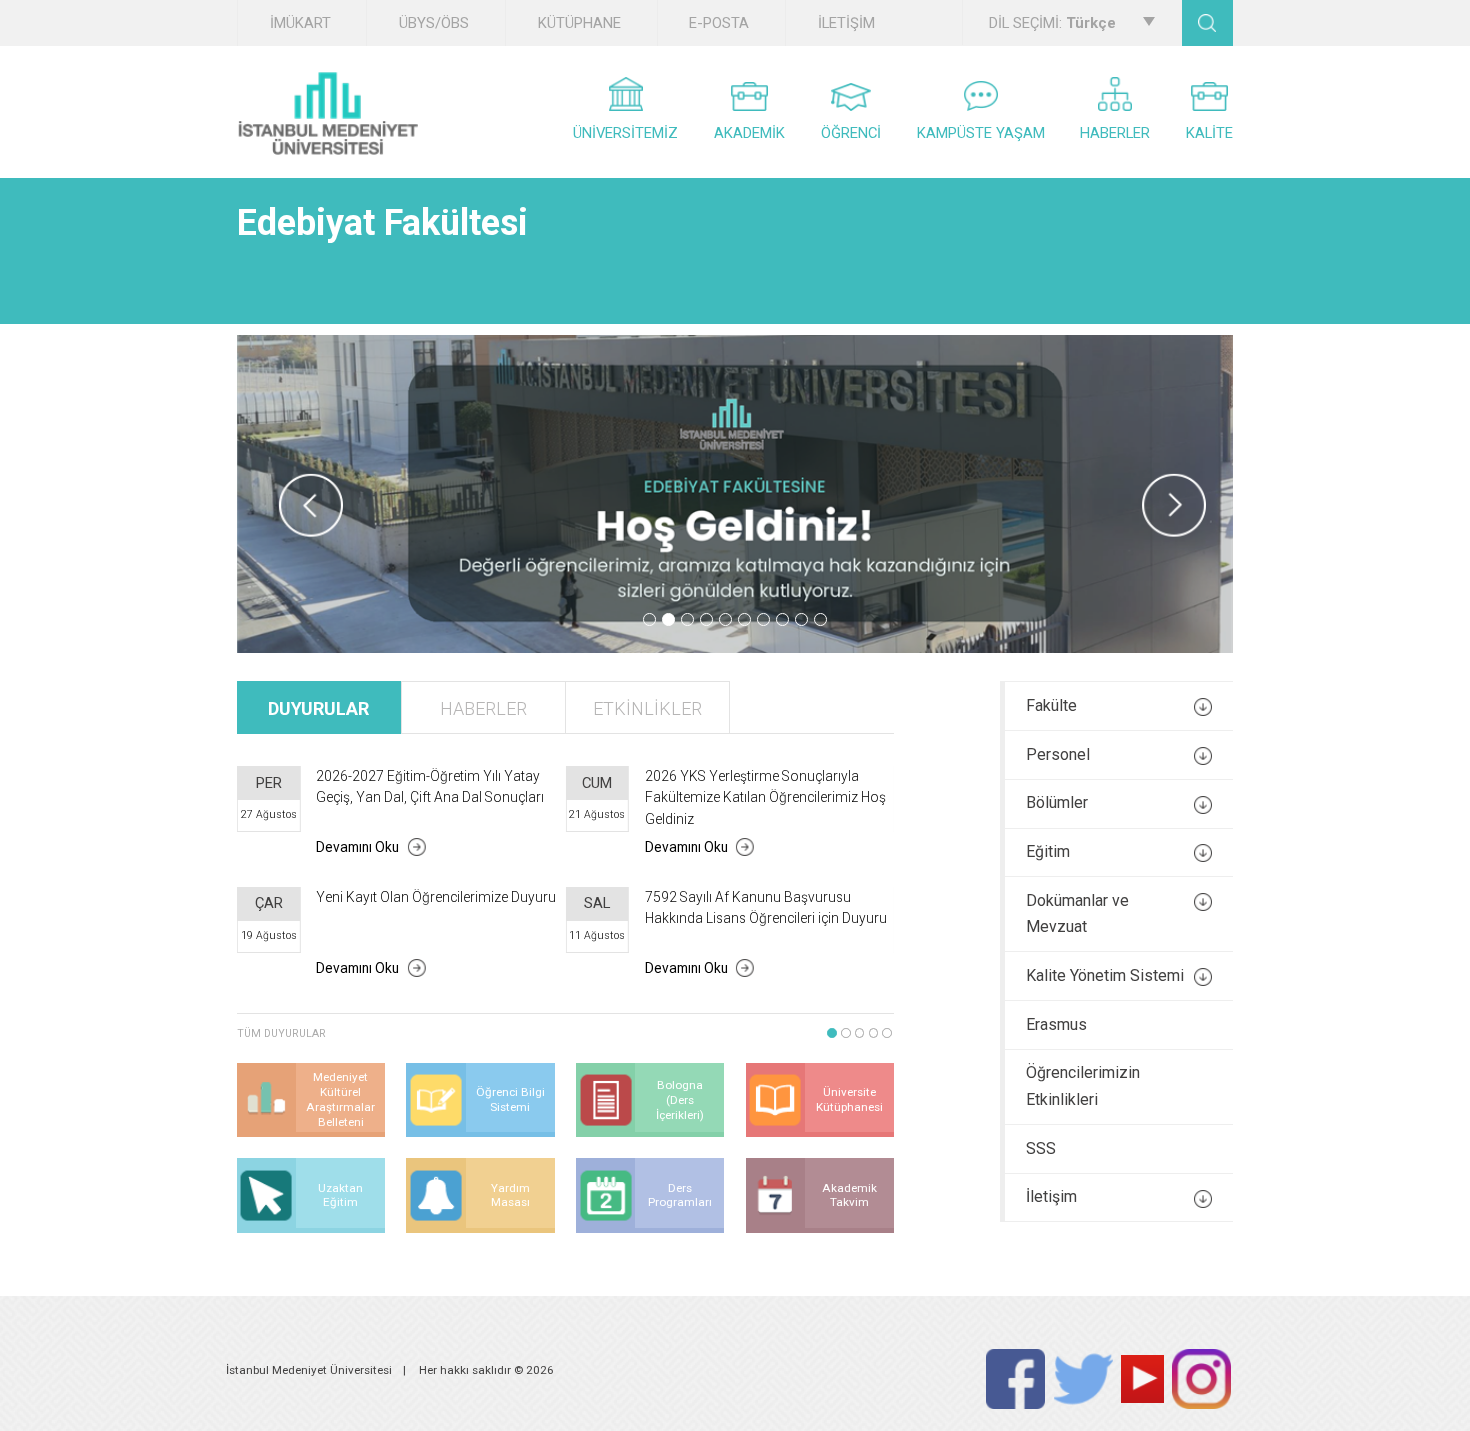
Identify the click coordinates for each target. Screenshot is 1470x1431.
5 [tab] (725, 619)
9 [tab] (801, 619)
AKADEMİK (749, 133)
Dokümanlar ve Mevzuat (1077, 914)
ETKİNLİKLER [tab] (647, 708)
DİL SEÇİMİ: (1052, 23)
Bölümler (1057, 802)
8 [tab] (782, 619)
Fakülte (1051, 705)
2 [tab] (668, 619)
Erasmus (1056, 1024)
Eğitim (1048, 851)
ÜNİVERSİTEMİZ (625, 133)
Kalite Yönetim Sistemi (1105, 975)
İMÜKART (300, 23)
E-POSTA (719, 23)
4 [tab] (706, 619)
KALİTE (1209, 133)
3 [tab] (687, 619)
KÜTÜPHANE (579, 23)
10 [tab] (820, 619)
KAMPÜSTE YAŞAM (981, 133)
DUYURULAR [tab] (318, 708)
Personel (1058, 754)
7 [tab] (763, 619)
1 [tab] (649, 619)
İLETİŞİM (846, 23)
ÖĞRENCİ (851, 133)
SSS (1041, 1148)
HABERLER (1115, 133)
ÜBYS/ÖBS (434, 23)
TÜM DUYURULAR (281, 1033)
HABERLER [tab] (483, 708)
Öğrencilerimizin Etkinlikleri (1083, 1086)
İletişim (1051, 1196)
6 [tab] (744, 619)
